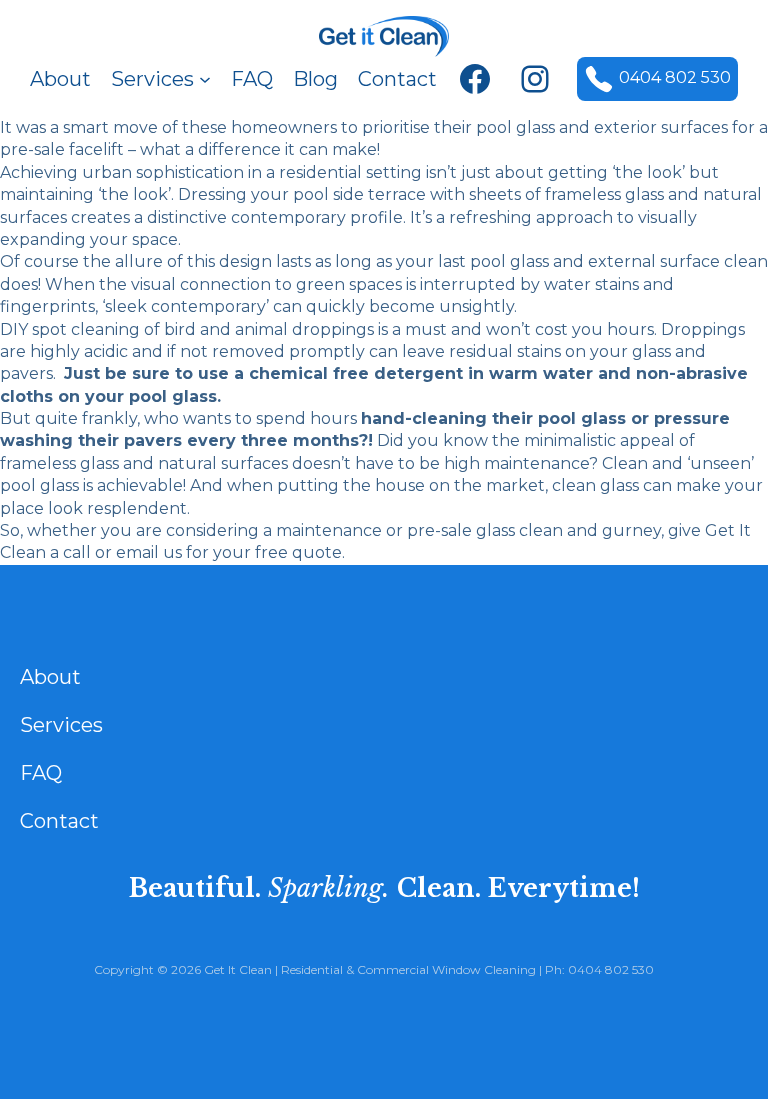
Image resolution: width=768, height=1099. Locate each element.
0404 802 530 (675, 77)
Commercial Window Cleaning (446, 969)
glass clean (519, 530)
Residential (312, 969)
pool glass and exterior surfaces (602, 127)
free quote (298, 552)
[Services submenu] (205, 79)
